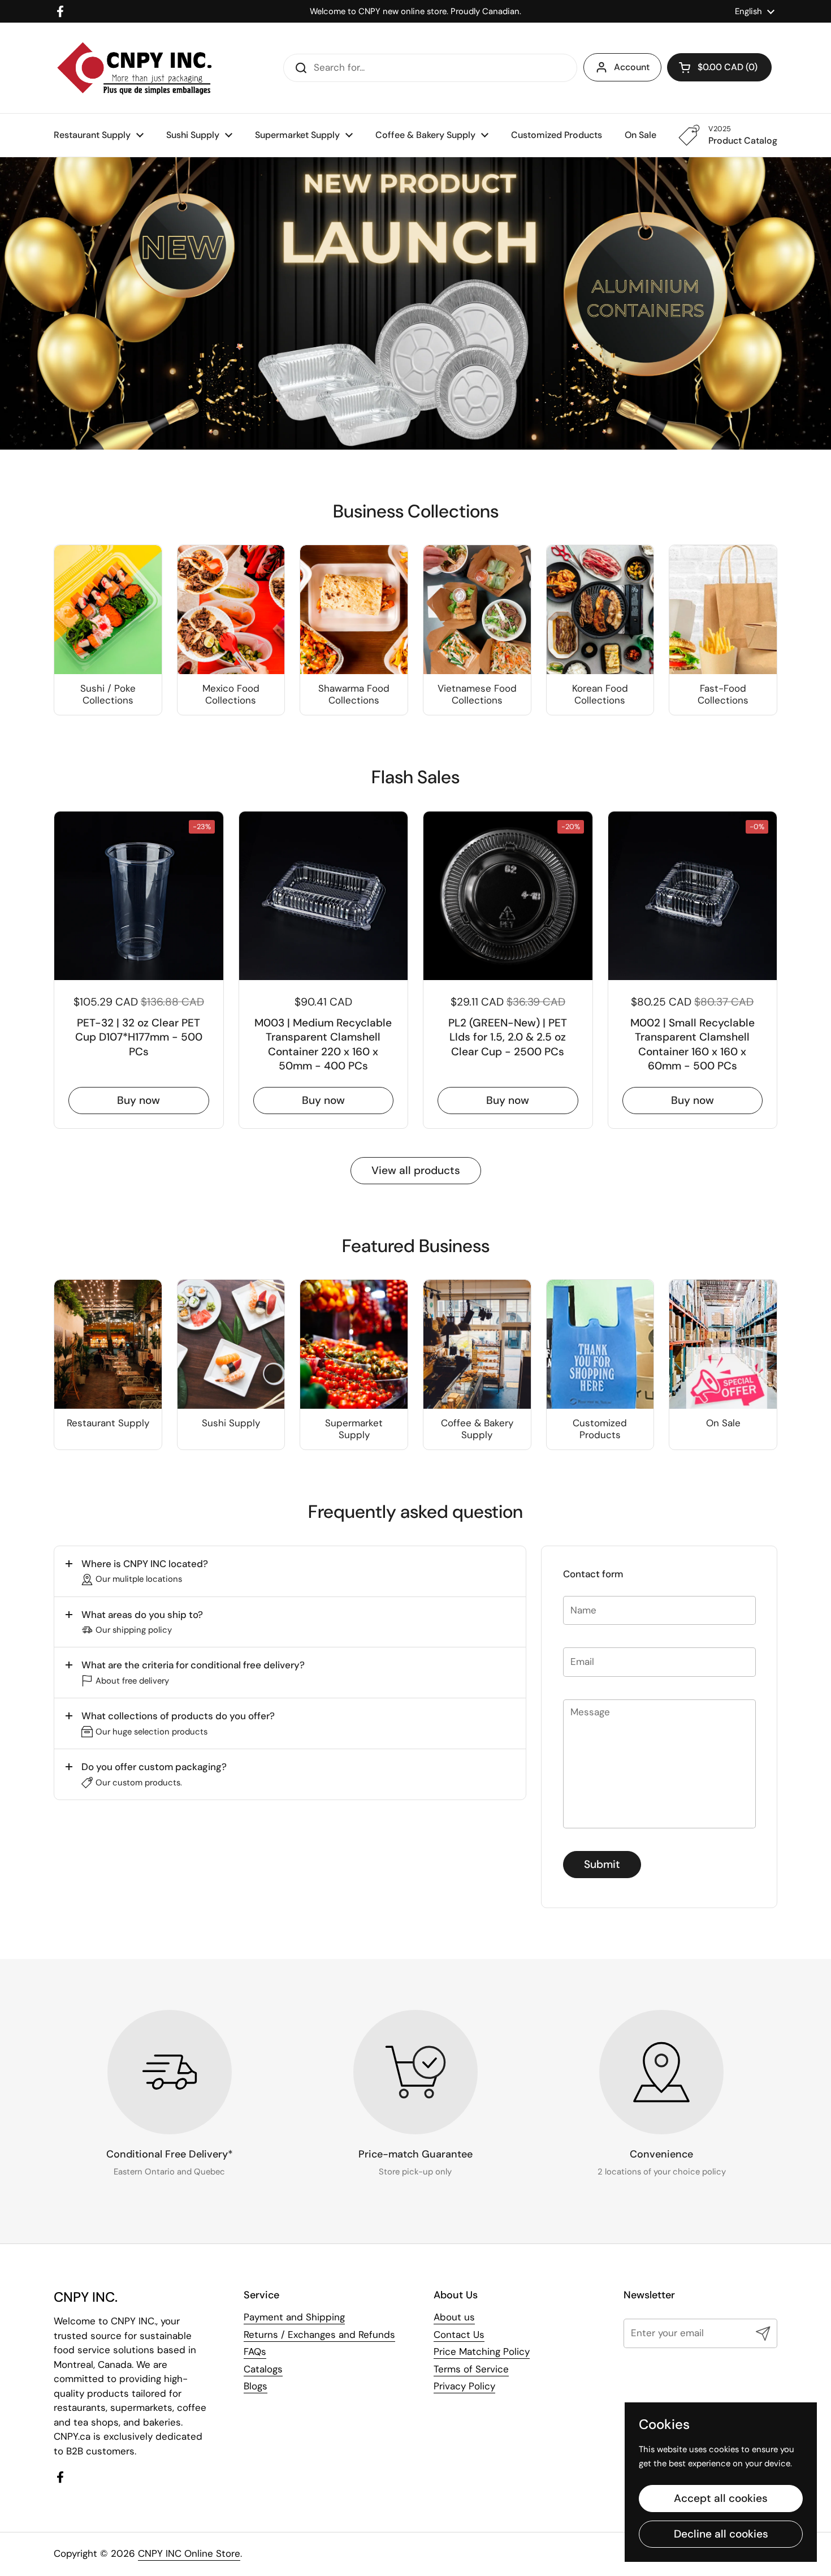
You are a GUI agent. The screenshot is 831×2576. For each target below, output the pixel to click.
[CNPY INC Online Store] (134, 68)
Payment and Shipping (294, 2317)
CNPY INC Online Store (189, 2553)
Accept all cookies (721, 2498)
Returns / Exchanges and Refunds (319, 2335)
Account (632, 67)
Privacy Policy (464, 2386)
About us (454, 2317)
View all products (416, 1170)
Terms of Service (471, 2369)
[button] (290, 1571)
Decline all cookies (721, 2534)
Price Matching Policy (482, 2351)
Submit (602, 1864)
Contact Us (459, 2335)
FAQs (255, 2351)
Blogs (256, 2386)
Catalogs (263, 2369)
